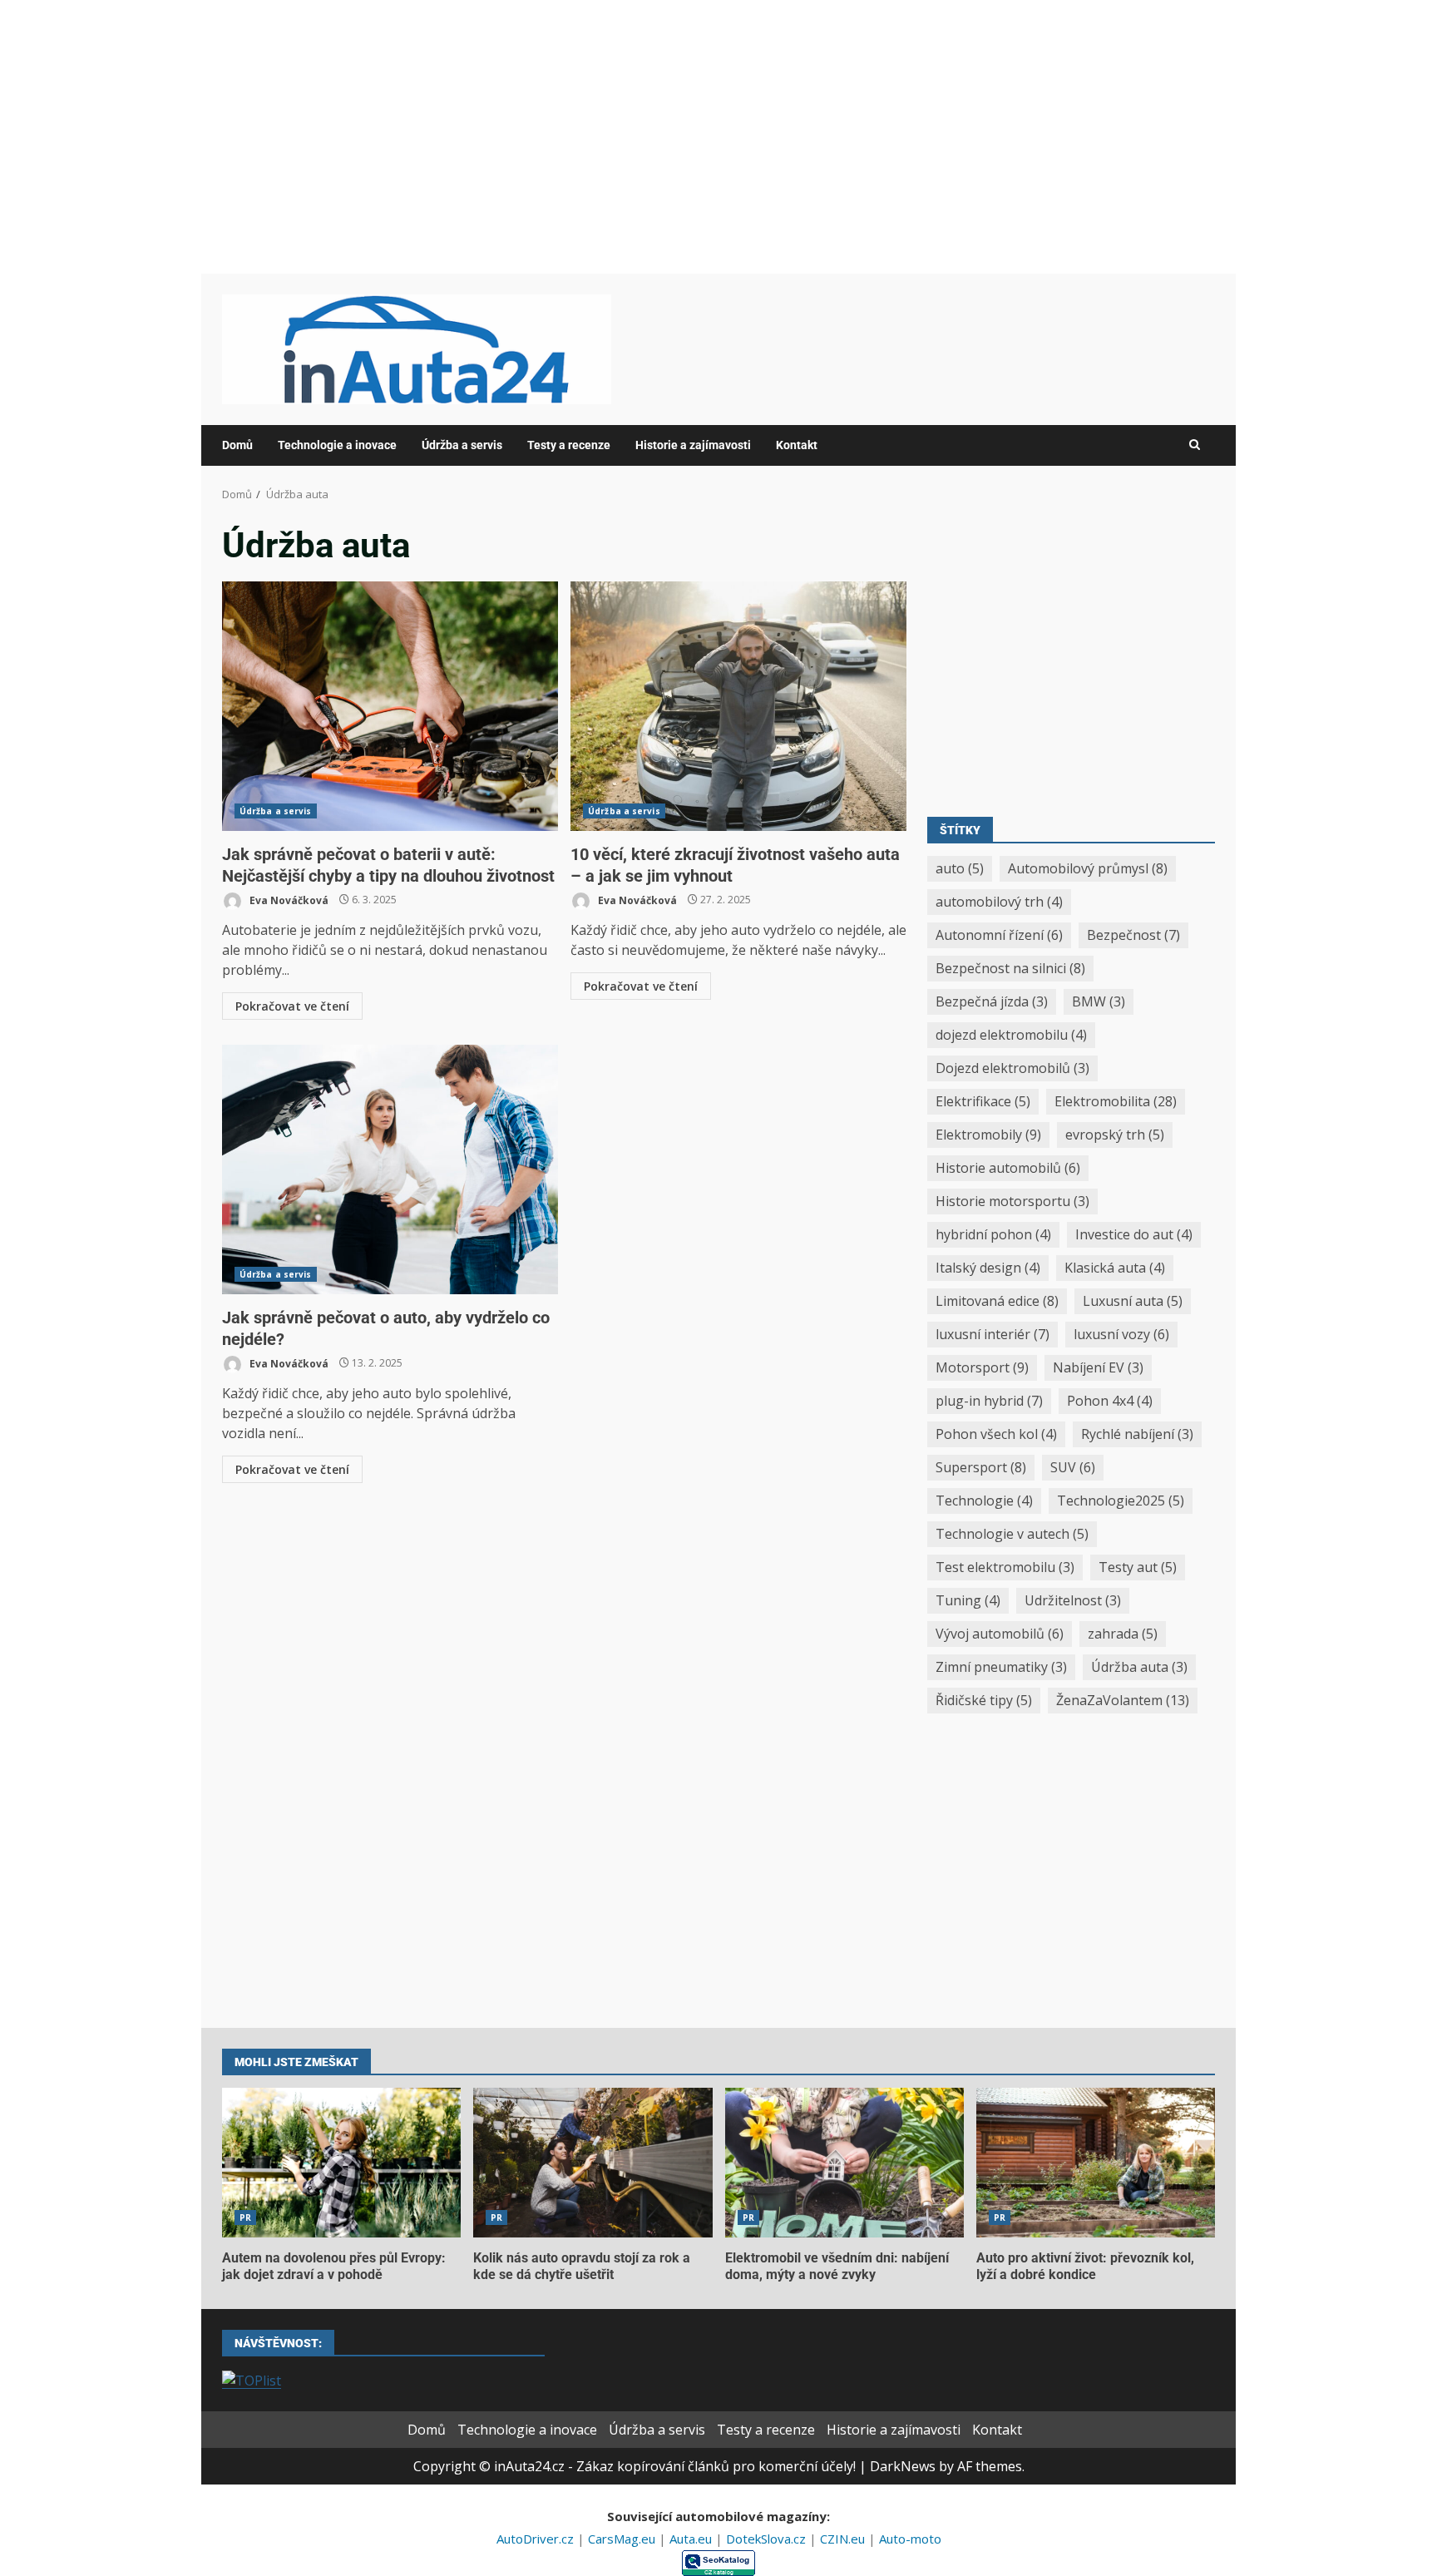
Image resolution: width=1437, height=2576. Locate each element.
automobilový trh (999, 902)
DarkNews (903, 2466)
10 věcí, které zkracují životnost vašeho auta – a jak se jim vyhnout (738, 706)
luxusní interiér (993, 1334)
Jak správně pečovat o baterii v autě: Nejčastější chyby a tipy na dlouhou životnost (390, 706)
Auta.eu (692, 2539)
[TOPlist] (252, 2379)
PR (245, 2218)
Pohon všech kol (996, 1434)
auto (960, 868)
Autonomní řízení (999, 935)
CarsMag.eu (623, 2539)
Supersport (981, 1467)
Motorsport (982, 1367)
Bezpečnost (1133, 935)
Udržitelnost (1073, 1600)
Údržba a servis (462, 445)
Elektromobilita (1116, 1101)
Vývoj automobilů (1000, 1634)
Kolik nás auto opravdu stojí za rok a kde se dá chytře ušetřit (593, 2163)
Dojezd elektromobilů (1012, 1068)
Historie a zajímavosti (693, 445)
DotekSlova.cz (768, 2539)
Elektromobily (988, 1135)
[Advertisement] (718, 136)
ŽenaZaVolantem (1123, 1700)
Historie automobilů (1008, 1168)
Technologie (984, 1501)
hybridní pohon (993, 1234)
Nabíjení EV (1098, 1367)
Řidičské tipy (984, 1700)
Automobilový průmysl (1088, 868)
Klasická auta (1115, 1268)
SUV (1073, 1467)
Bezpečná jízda (992, 1001)
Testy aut (1138, 1567)
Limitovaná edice (997, 1301)
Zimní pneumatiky (1001, 1667)
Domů (237, 445)
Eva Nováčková (288, 900)
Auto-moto (910, 2539)
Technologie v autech (1012, 1534)
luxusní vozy (1121, 1334)
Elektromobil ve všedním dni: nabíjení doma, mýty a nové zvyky (844, 2163)
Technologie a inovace (337, 445)
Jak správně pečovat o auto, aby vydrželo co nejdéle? (390, 1169)
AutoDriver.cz (537, 2539)
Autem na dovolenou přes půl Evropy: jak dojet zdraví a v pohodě (341, 2163)
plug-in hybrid (989, 1401)
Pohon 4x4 (1110, 1401)
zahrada (1123, 1634)
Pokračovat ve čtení (292, 1006)
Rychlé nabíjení (1137, 1434)
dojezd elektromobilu (1011, 1035)
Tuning (968, 1600)
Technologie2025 (1121, 1501)
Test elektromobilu (1005, 1567)
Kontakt (797, 445)
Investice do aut (1134, 1234)
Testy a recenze (569, 445)
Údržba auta (1139, 1667)
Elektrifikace (983, 1101)
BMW (1099, 1001)
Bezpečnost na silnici (1010, 968)
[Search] (1195, 445)
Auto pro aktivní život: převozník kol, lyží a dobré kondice (1096, 2163)
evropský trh (1115, 1135)
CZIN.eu (844, 2539)
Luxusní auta (1133, 1301)
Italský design (988, 1268)
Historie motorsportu (1012, 1201)
